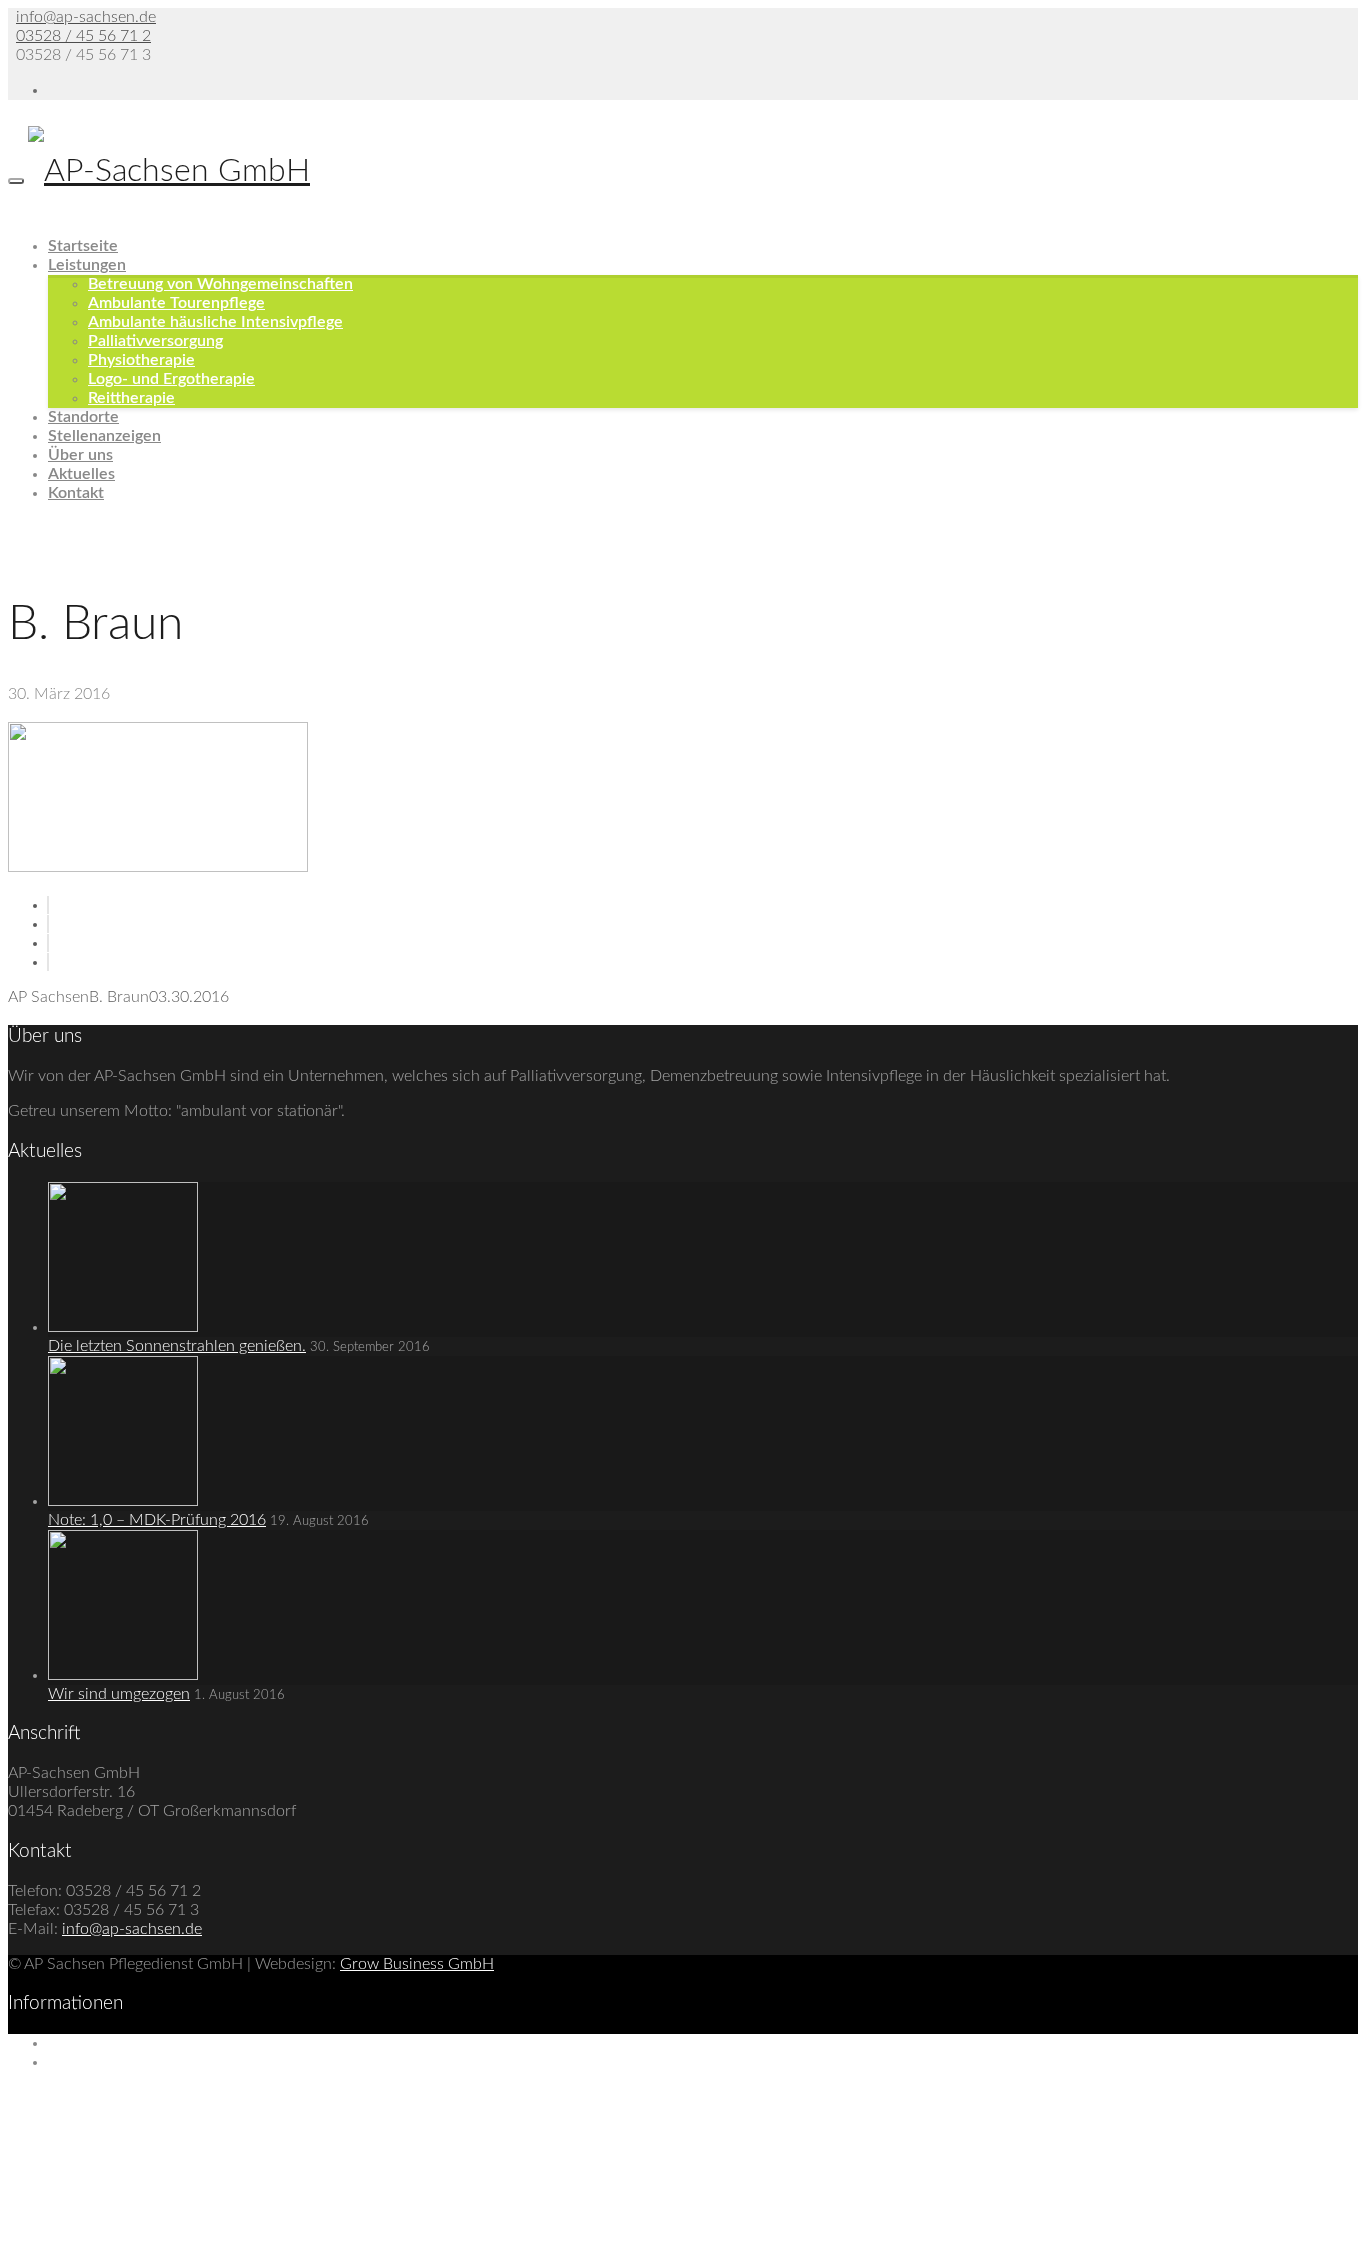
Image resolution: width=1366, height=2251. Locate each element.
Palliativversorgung (155, 341)
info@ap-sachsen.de (86, 17)
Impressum (86, 2043)
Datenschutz (91, 2062)
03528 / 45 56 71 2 (83, 36)
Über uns (80, 455)
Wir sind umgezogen (119, 1694)
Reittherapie (131, 398)
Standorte (83, 417)
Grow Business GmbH (417, 1964)
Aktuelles (81, 474)
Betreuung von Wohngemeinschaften (220, 284)
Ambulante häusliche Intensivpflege (215, 322)
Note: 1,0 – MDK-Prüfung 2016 (157, 1520)
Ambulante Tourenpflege (176, 303)
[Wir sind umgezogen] (123, 1675)
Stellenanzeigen (104, 436)
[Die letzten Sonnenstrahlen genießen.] (123, 1327)
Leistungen (87, 265)
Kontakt (76, 493)
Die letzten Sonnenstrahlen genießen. (177, 1346)
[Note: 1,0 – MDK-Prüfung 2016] (123, 1501)
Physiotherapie (141, 360)
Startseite (83, 246)
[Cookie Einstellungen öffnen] (158, 2233)
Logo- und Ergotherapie (171, 379)
